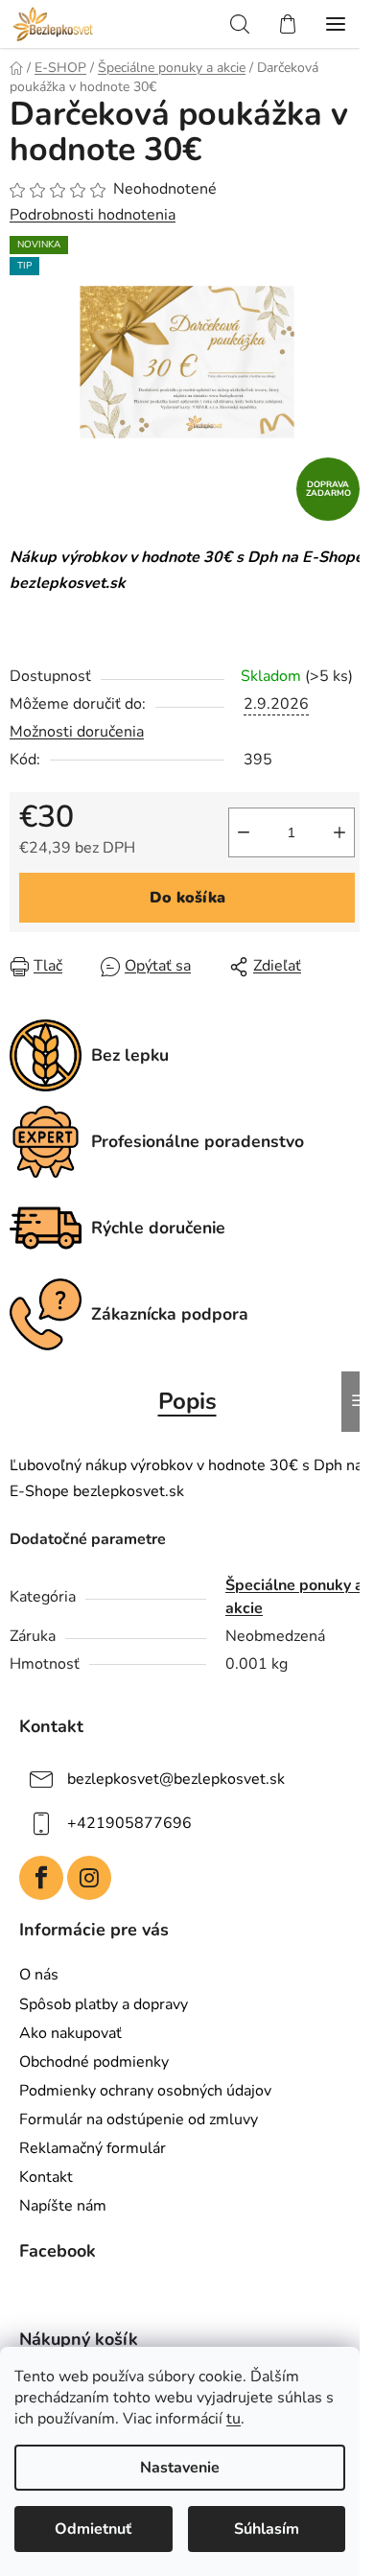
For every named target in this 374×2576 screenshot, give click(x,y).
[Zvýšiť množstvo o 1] (339, 832)
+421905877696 (129, 1822)
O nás (39, 1975)
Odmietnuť (93, 2529)
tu (234, 2419)
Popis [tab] (187, 1401)
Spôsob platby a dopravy (104, 2004)
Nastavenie (180, 2468)
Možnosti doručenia (77, 732)
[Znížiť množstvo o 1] (244, 832)
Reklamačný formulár (93, 2148)
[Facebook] (41, 1878)
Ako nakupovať (70, 2033)
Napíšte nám (63, 2206)
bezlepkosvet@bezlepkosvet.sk (176, 1778)
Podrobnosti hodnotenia (93, 215)
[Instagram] (89, 1878)
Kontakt (46, 2177)
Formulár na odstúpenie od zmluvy (139, 2119)
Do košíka (187, 898)
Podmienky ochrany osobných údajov (145, 2091)
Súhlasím (267, 2529)
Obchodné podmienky (94, 2062)
